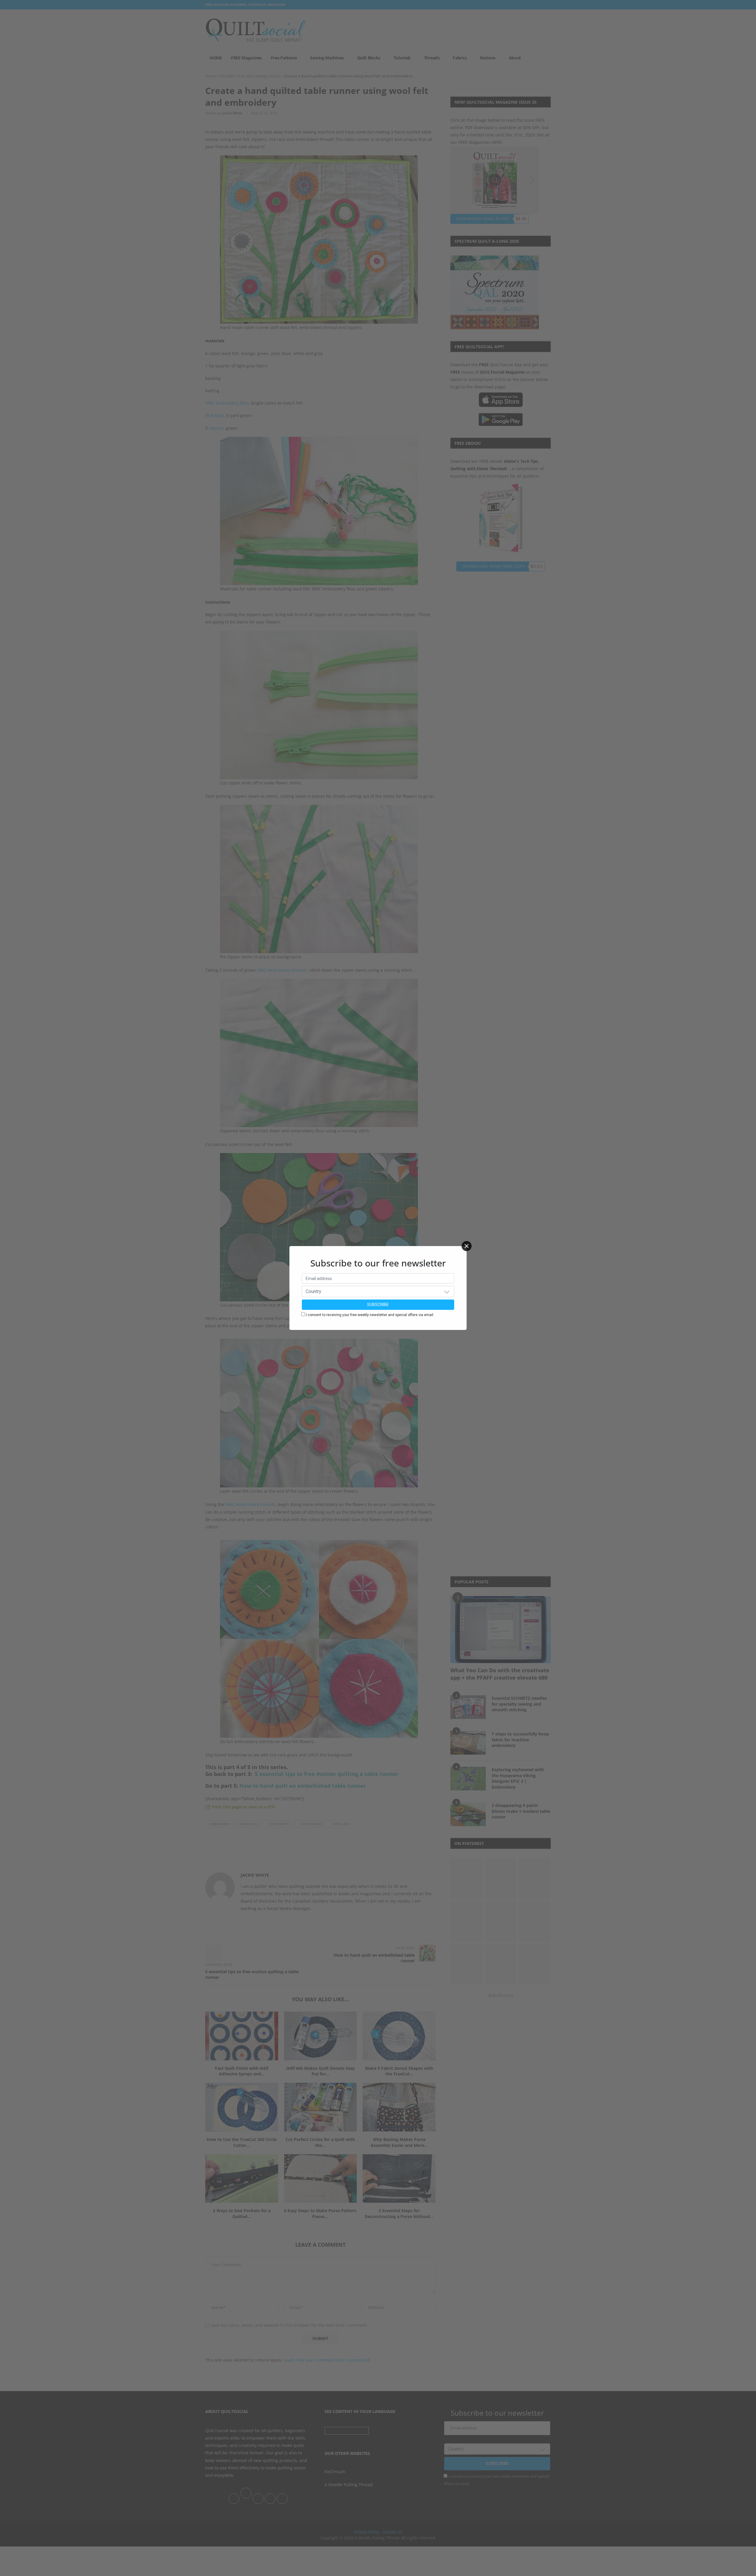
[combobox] (378, 1292)
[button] (447, 1292)
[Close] (467, 1246)
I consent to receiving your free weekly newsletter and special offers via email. (370, 1315)
